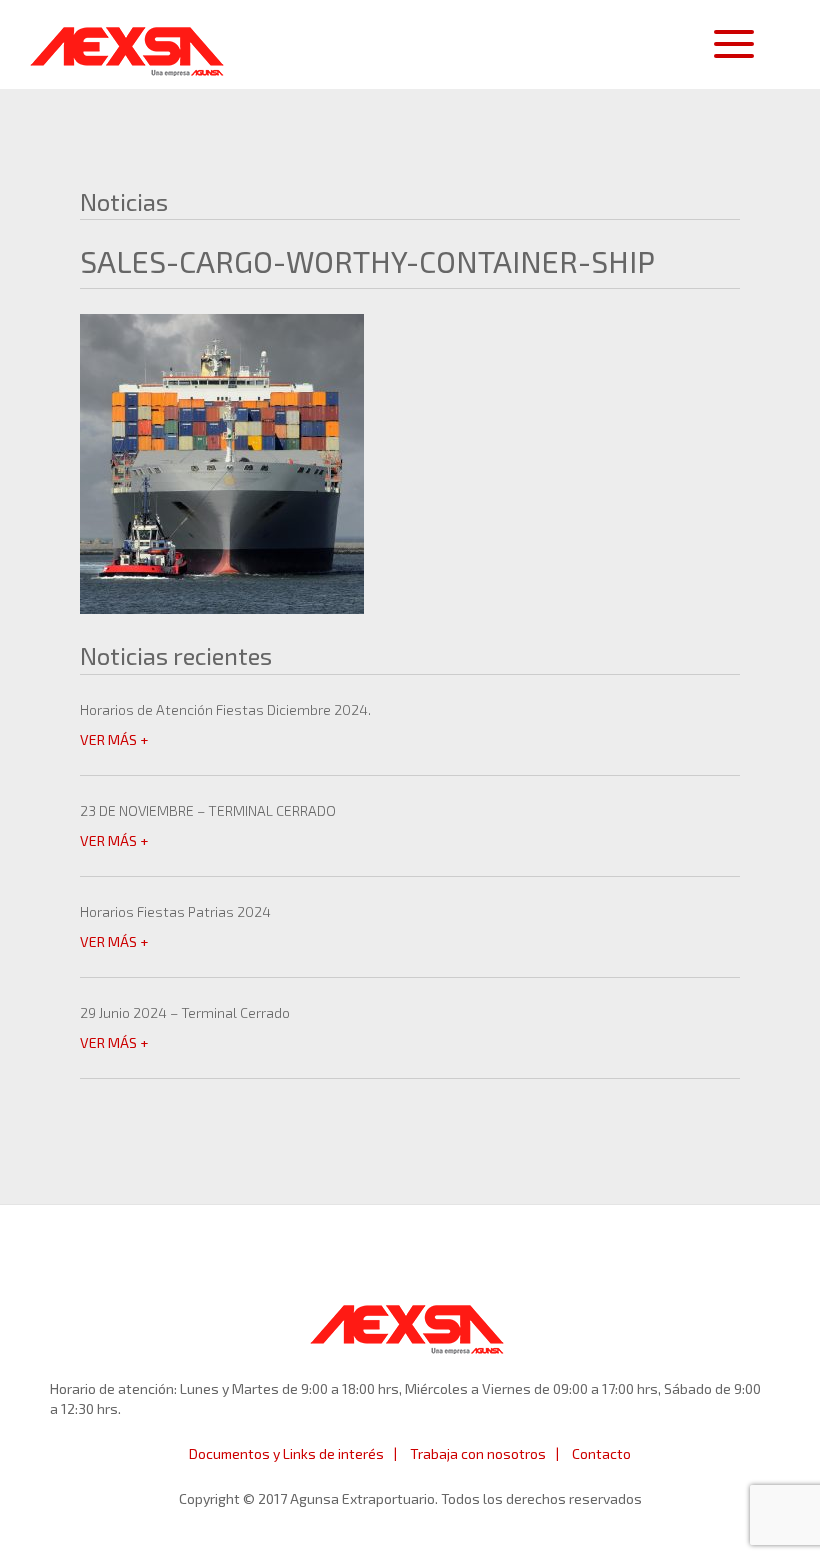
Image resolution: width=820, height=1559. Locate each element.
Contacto (601, 1453)
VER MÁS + (114, 739)
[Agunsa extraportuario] (128, 45)
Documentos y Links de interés (286, 1453)
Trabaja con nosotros (478, 1453)
